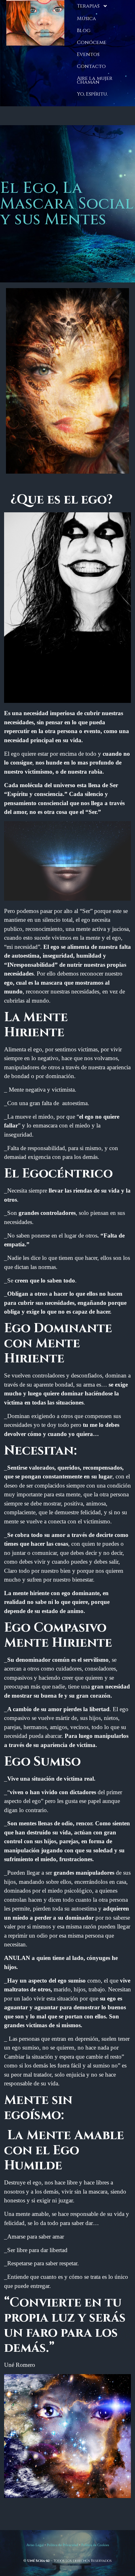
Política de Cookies (95, 2545)
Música (86, 19)
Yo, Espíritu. (92, 94)
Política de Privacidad (62, 2545)
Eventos (88, 54)
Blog (84, 31)
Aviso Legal (35, 2545)
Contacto (91, 66)
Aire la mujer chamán (95, 80)
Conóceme (92, 42)
